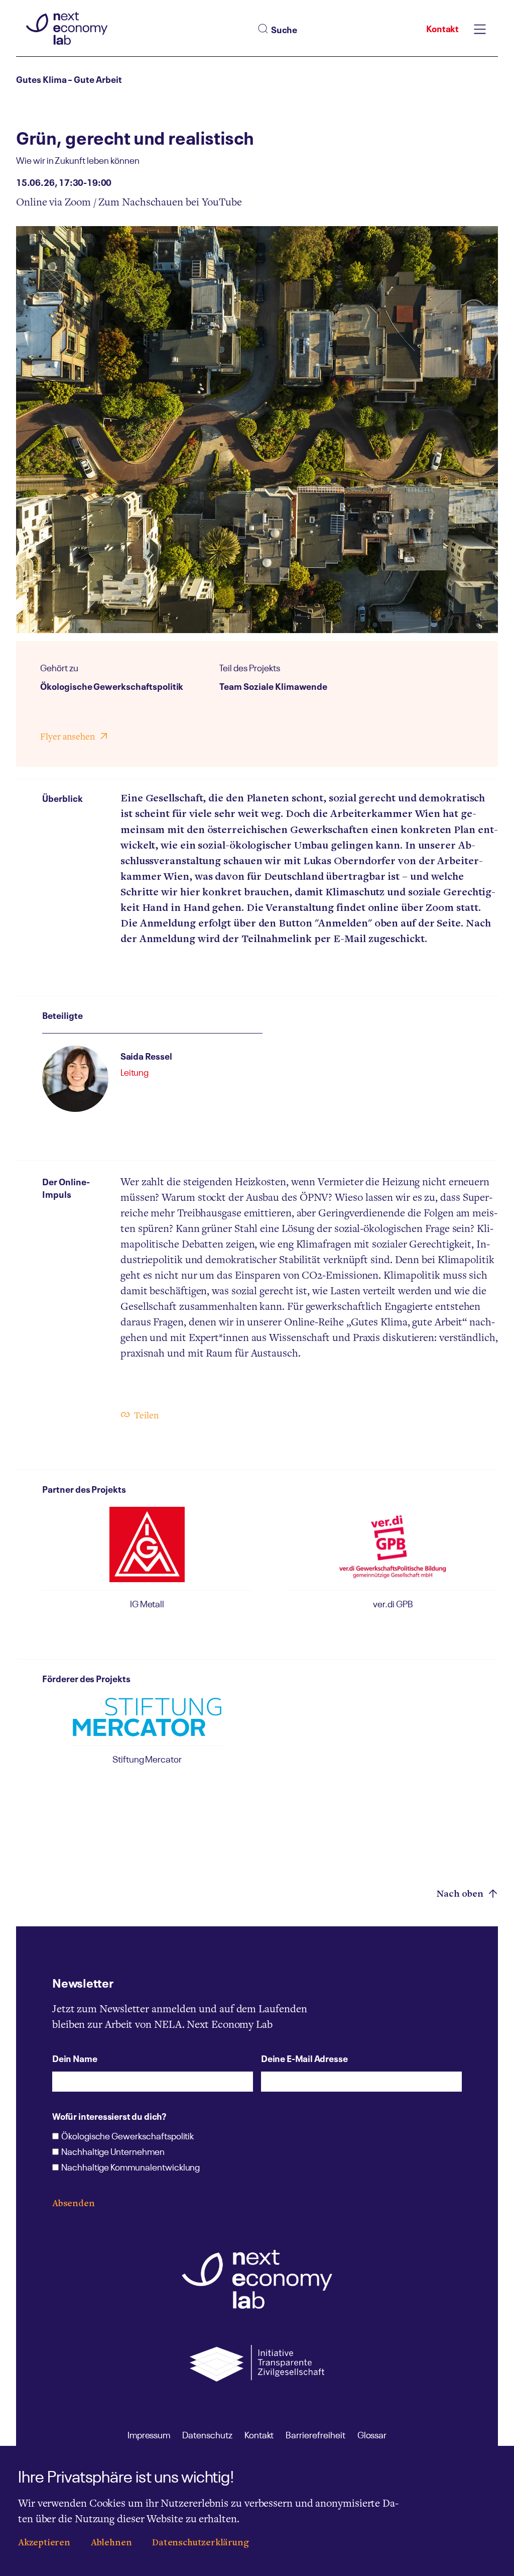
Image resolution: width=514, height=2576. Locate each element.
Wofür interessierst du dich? (109, 2116)
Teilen (146, 1416)
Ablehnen (111, 2543)
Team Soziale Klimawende (273, 685)
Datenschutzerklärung (200, 2543)
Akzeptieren (44, 2543)
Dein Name (75, 2058)
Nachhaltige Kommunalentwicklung (131, 2168)
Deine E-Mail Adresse (304, 2058)
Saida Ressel (146, 1055)
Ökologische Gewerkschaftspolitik (112, 685)
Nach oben (461, 1894)
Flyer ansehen (68, 737)
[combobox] (315, 29)
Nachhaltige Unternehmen (113, 2152)
